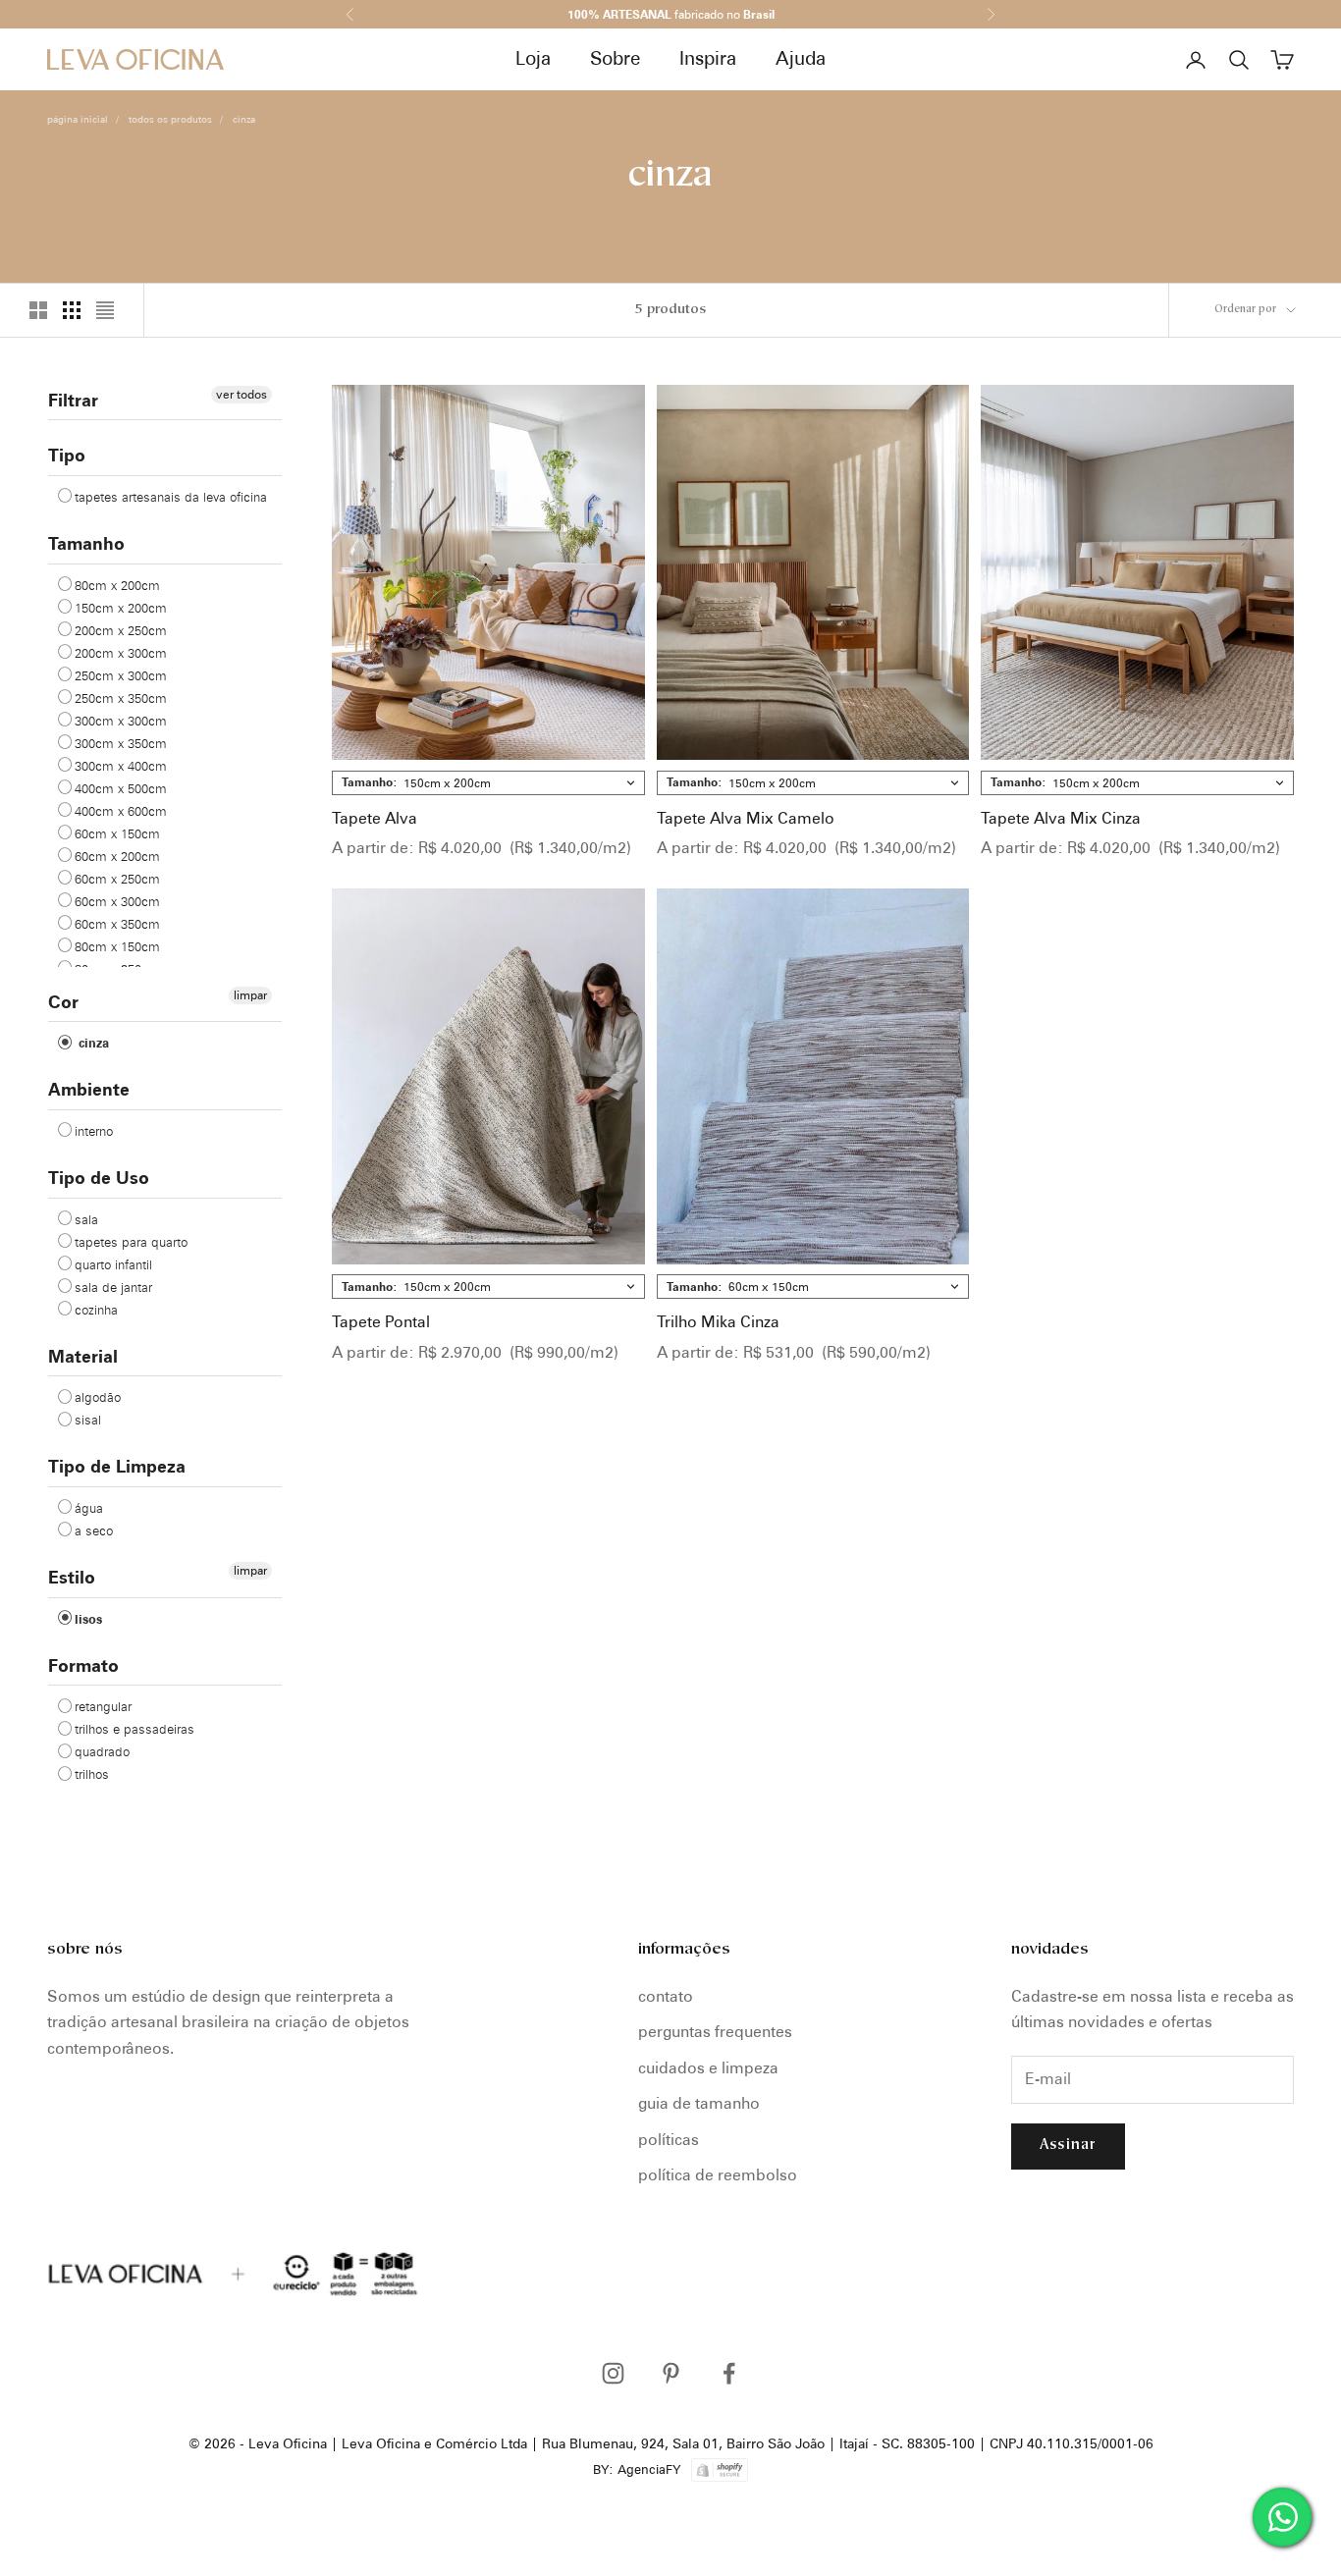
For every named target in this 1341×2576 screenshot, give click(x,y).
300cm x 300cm (121, 721)
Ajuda (801, 58)
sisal (88, 1420)
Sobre (615, 58)
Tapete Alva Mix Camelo (746, 818)
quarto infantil (113, 1264)
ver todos (241, 394)
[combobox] (488, 783)
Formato (83, 1665)
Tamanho (86, 543)
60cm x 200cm (117, 856)
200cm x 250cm (121, 630)
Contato (666, 1996)
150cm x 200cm (121, 608)
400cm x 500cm (121, 788)
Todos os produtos (170, 119)
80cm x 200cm (117, 585)
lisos (88, 1619)
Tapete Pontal (381, 1322)
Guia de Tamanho (699, 2103)
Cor (63, 1002)
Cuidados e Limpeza (708, 2068)
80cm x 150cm (117, 946)
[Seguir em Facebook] (729, 2373)
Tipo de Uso (99, 1178)
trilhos (92, 1774)
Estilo (72, 1577)
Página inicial (78, 119)
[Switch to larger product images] (38, 310)
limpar (250, 995)
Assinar (1068, 2146)
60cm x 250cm (117, 879)
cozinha (96, 1310)
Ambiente (89, 1089)
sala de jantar (113, 1287)
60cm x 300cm (117, 901)
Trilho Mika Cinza (718, 1322)
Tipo (67, 455)
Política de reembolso (718, 2175)
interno (94, 1131)
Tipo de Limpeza (117, 1466)
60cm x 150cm (117, 833)
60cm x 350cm (117, 924)
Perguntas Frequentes (715, 2032)
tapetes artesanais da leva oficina (171, 497)
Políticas (669, 2140)
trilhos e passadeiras (134, 1729)
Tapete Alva (375, 818)
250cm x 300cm (121, 675)
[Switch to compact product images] (105, 310)
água (89, 1508)
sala (86, 1219)
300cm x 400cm (121, 766)
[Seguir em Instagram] (613, 2373)
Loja (533, 58)
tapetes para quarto (131, 1242)
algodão (98, 1397)
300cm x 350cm (121, 743)
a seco (94, 1530)
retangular (103, 1706)
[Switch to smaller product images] (72, 310)
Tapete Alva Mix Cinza (1061, 818)
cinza (244, 119)
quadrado (102, 1751)
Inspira (708, 58)
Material (83, 1356)
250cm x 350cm (121, 698)
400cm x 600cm (121, 811)
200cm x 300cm (121, 653)
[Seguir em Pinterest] (671, 2373)
